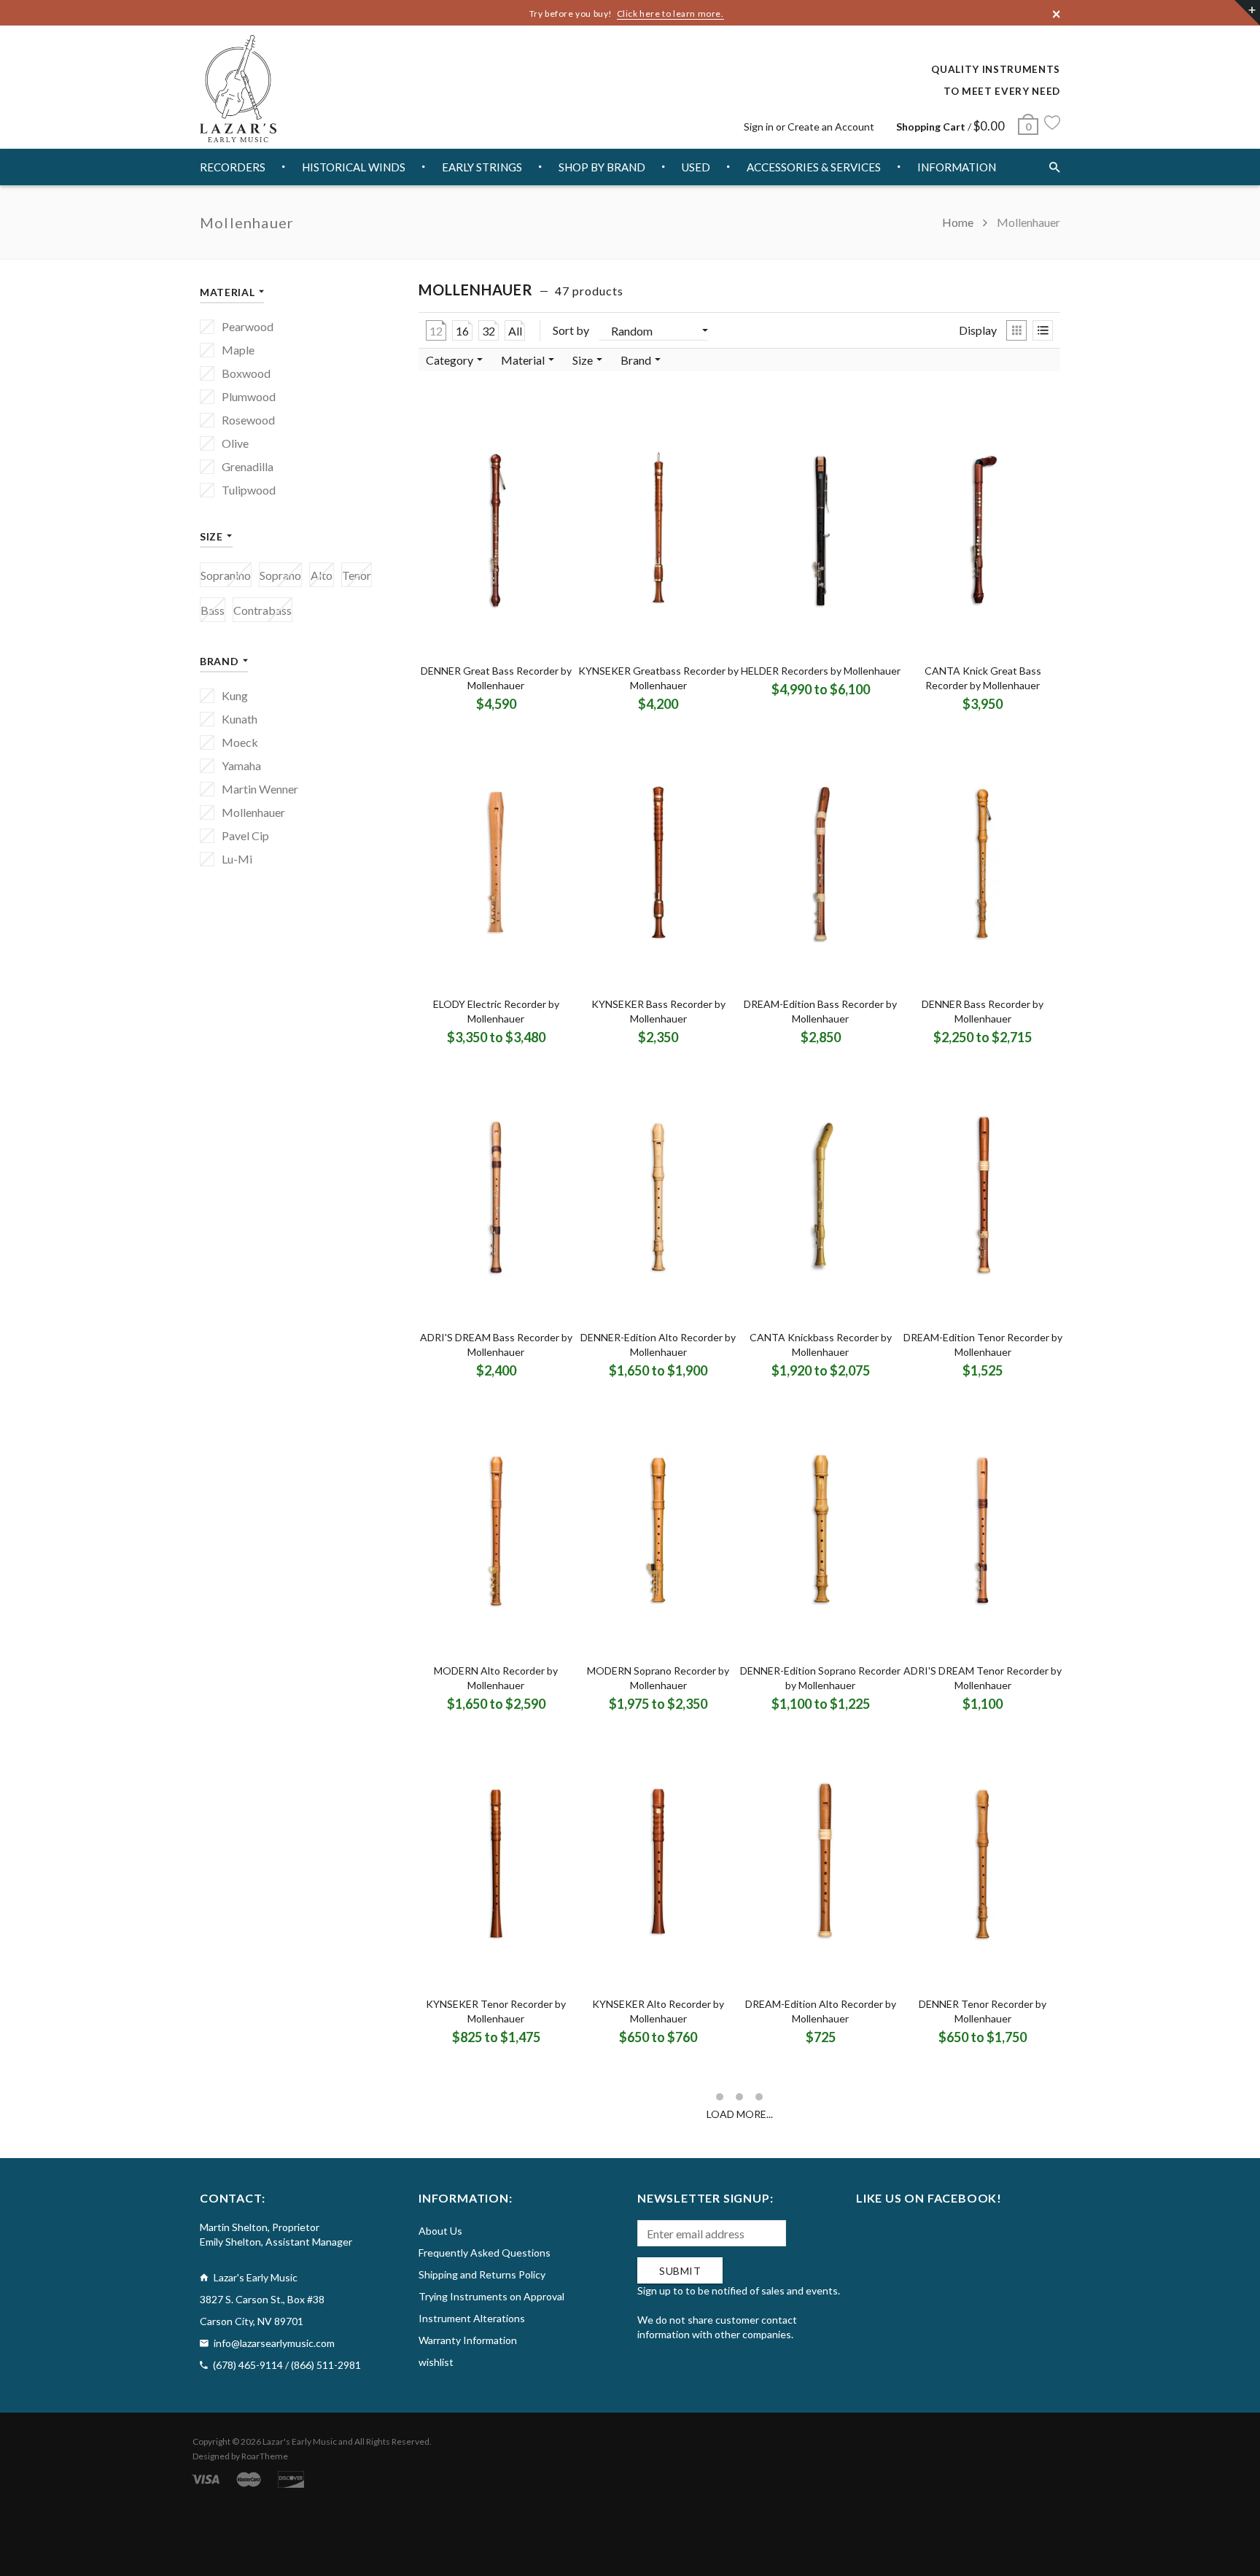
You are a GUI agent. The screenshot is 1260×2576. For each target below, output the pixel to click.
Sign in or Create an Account (809, 127)
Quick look (541, 718)
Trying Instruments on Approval (491, 2296)
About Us (440, 2231)
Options (778, 703)
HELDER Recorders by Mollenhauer (821, 671)
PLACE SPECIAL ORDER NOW (501, 695)
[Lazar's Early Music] (238, 89)
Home (959, 222)
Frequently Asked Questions (485, 2253)
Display (978, 330)
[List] (1043, 330)
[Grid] (1016, 330)
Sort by (571, 330)
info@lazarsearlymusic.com (274, 2343)
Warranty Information (468, 2340)
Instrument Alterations (472, 2318)
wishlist (436, 2362)
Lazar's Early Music (300, 2441)
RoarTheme (265, 2456)
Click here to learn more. (670, 13)
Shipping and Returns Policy (482, 2274)
